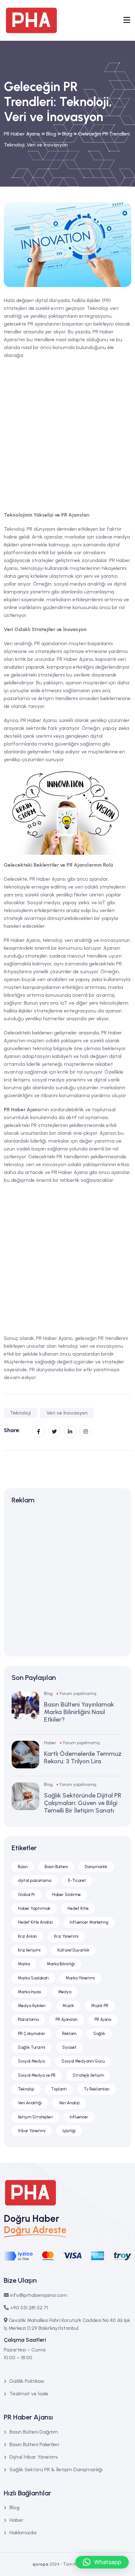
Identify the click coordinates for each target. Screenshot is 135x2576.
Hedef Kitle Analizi (35, 1922)
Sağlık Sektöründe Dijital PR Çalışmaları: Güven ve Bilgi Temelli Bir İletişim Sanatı (83, 1803)
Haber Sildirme (66, 1895)
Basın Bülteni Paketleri (34, 2444)
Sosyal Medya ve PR (37, 2075)
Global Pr (27, 1895)
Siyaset (69, 2047)
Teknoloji (20, 1413)
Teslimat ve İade (29, 2394)
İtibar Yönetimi (32, 2131)
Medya (65, 1992)
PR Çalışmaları (32, 2034)
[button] (102, 2562)
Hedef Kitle (78, 1908)
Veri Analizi (69, 2103)
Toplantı (59, 2089)
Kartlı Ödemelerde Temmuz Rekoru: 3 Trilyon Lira (83, 1757)
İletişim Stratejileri (35, 2117)
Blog (48, 1694)
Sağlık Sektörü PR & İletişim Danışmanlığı (56, 2470)
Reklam (69, 2034)
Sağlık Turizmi (32, 2047)
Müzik (68, 2006)
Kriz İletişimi (29, 1950)
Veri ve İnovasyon (67, 1413)
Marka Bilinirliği (61, 1964)
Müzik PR (100, 2006)
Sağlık (99, 2034)
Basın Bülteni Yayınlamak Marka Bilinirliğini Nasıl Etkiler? (79, 1712)
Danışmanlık (96, 1867)
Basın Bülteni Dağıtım (34, 2432)
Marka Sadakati (33, 1978)
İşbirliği (69, 2131)
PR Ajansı (103, 2019)
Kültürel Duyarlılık (73, 1950)
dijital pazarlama (35, 1880)
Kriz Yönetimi (66, 1936)
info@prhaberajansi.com (39, 2295)
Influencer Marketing (89, 1922)
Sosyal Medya (31, 2061)
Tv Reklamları (97, 2089)
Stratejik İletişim (88, 2075)
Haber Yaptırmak (34, 1908)
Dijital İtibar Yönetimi (34, 2457)
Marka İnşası (30, 1992)
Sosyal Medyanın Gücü (83, 2061)
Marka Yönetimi (80, 1978)
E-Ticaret (77, 1880)
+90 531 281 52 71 (29, 2308)
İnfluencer (79, 2117)
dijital (115, 1056)
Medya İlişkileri (32, 2006)
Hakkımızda (23, 2533)
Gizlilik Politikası (27, 2381)
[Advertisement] (67, 434)
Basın (23, 1867)
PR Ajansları (67, 2019)
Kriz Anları (27, 1936)
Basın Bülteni (56, 1867)
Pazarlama (28, 2019)
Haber (50, 1743)
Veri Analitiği (30, 2103)
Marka (24, 1964)
